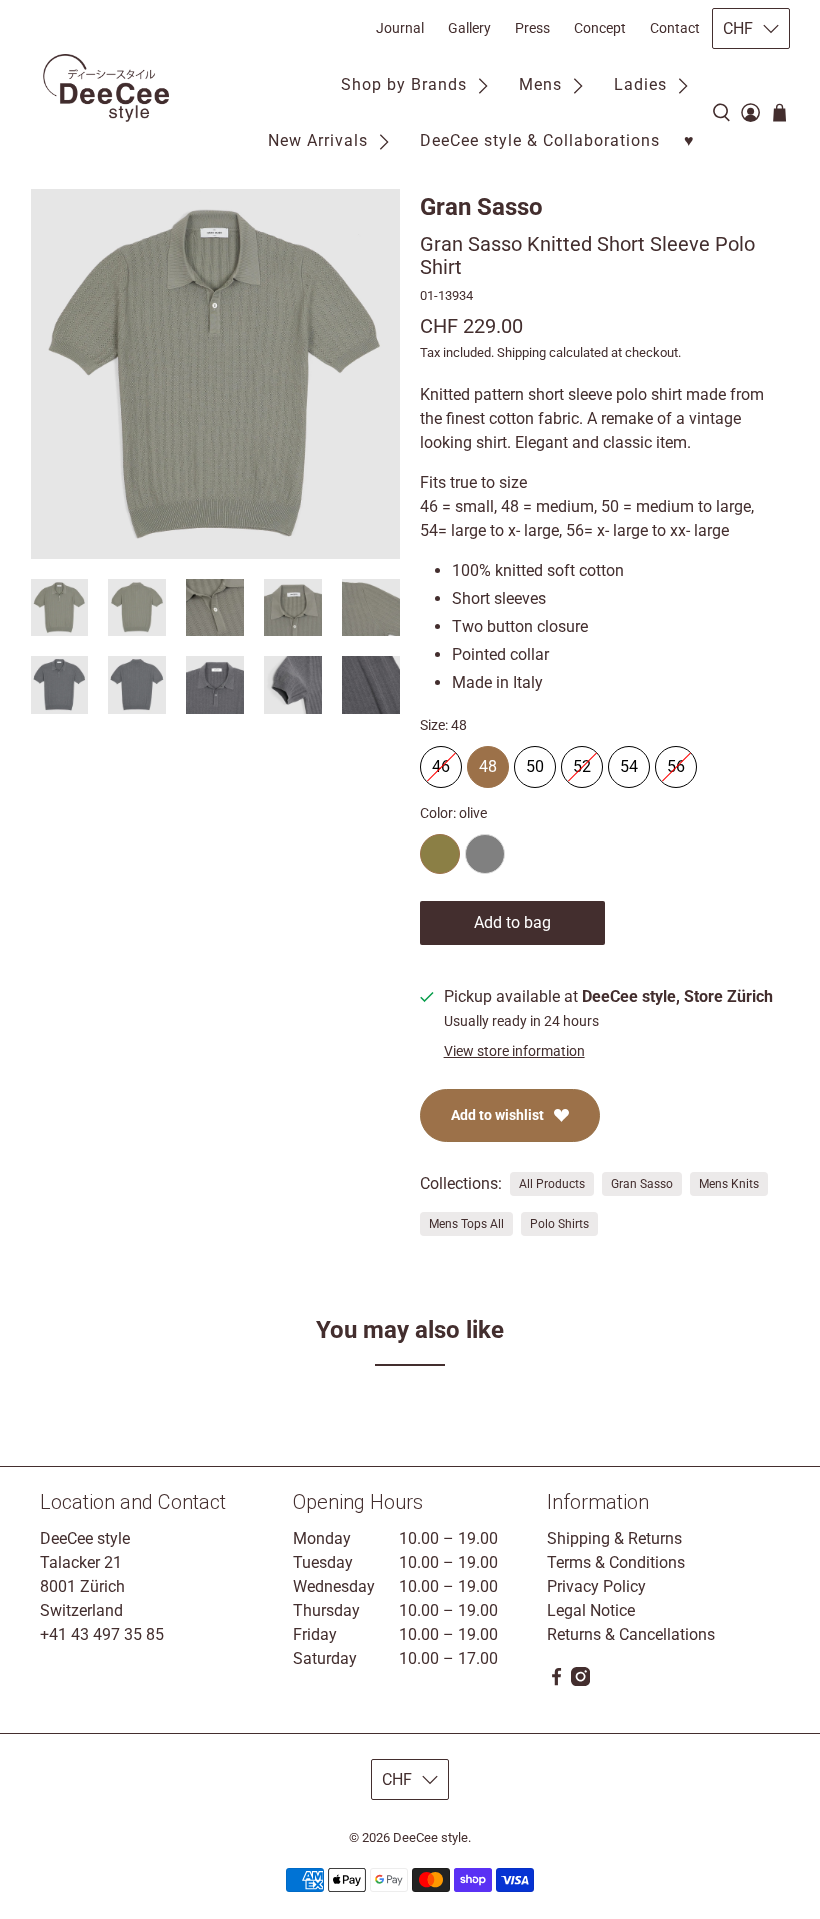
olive (440, 854)
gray (485, 854)
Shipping (521, 352)
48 (488, 761)
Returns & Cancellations (631, 1634)
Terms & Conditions (616, 1562)
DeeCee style (430, 1837)
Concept (600, 28)
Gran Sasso (481, 207)
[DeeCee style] (106, 88)
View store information (514, 1051)
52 (582, 761)
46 (441, 761)
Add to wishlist (497, 1115)
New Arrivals (318, 140)
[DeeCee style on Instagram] (580, 1680)
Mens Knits (729, 1184)
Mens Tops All (466, 1224)
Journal (400, 28)
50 (535, 761)
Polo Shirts (559, 1224)
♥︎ (689, 140)
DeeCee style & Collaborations (540, 140)
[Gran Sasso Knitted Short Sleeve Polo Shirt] (216, 374)
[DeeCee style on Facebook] (556, 1680)
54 (629, 761)
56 (676, 761)
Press (532, 28)
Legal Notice (591, 1610)
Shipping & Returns (614, 1538)
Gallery (469, 28)
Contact (675, 28)
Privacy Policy (596, 1586)
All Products (552, 1184)
